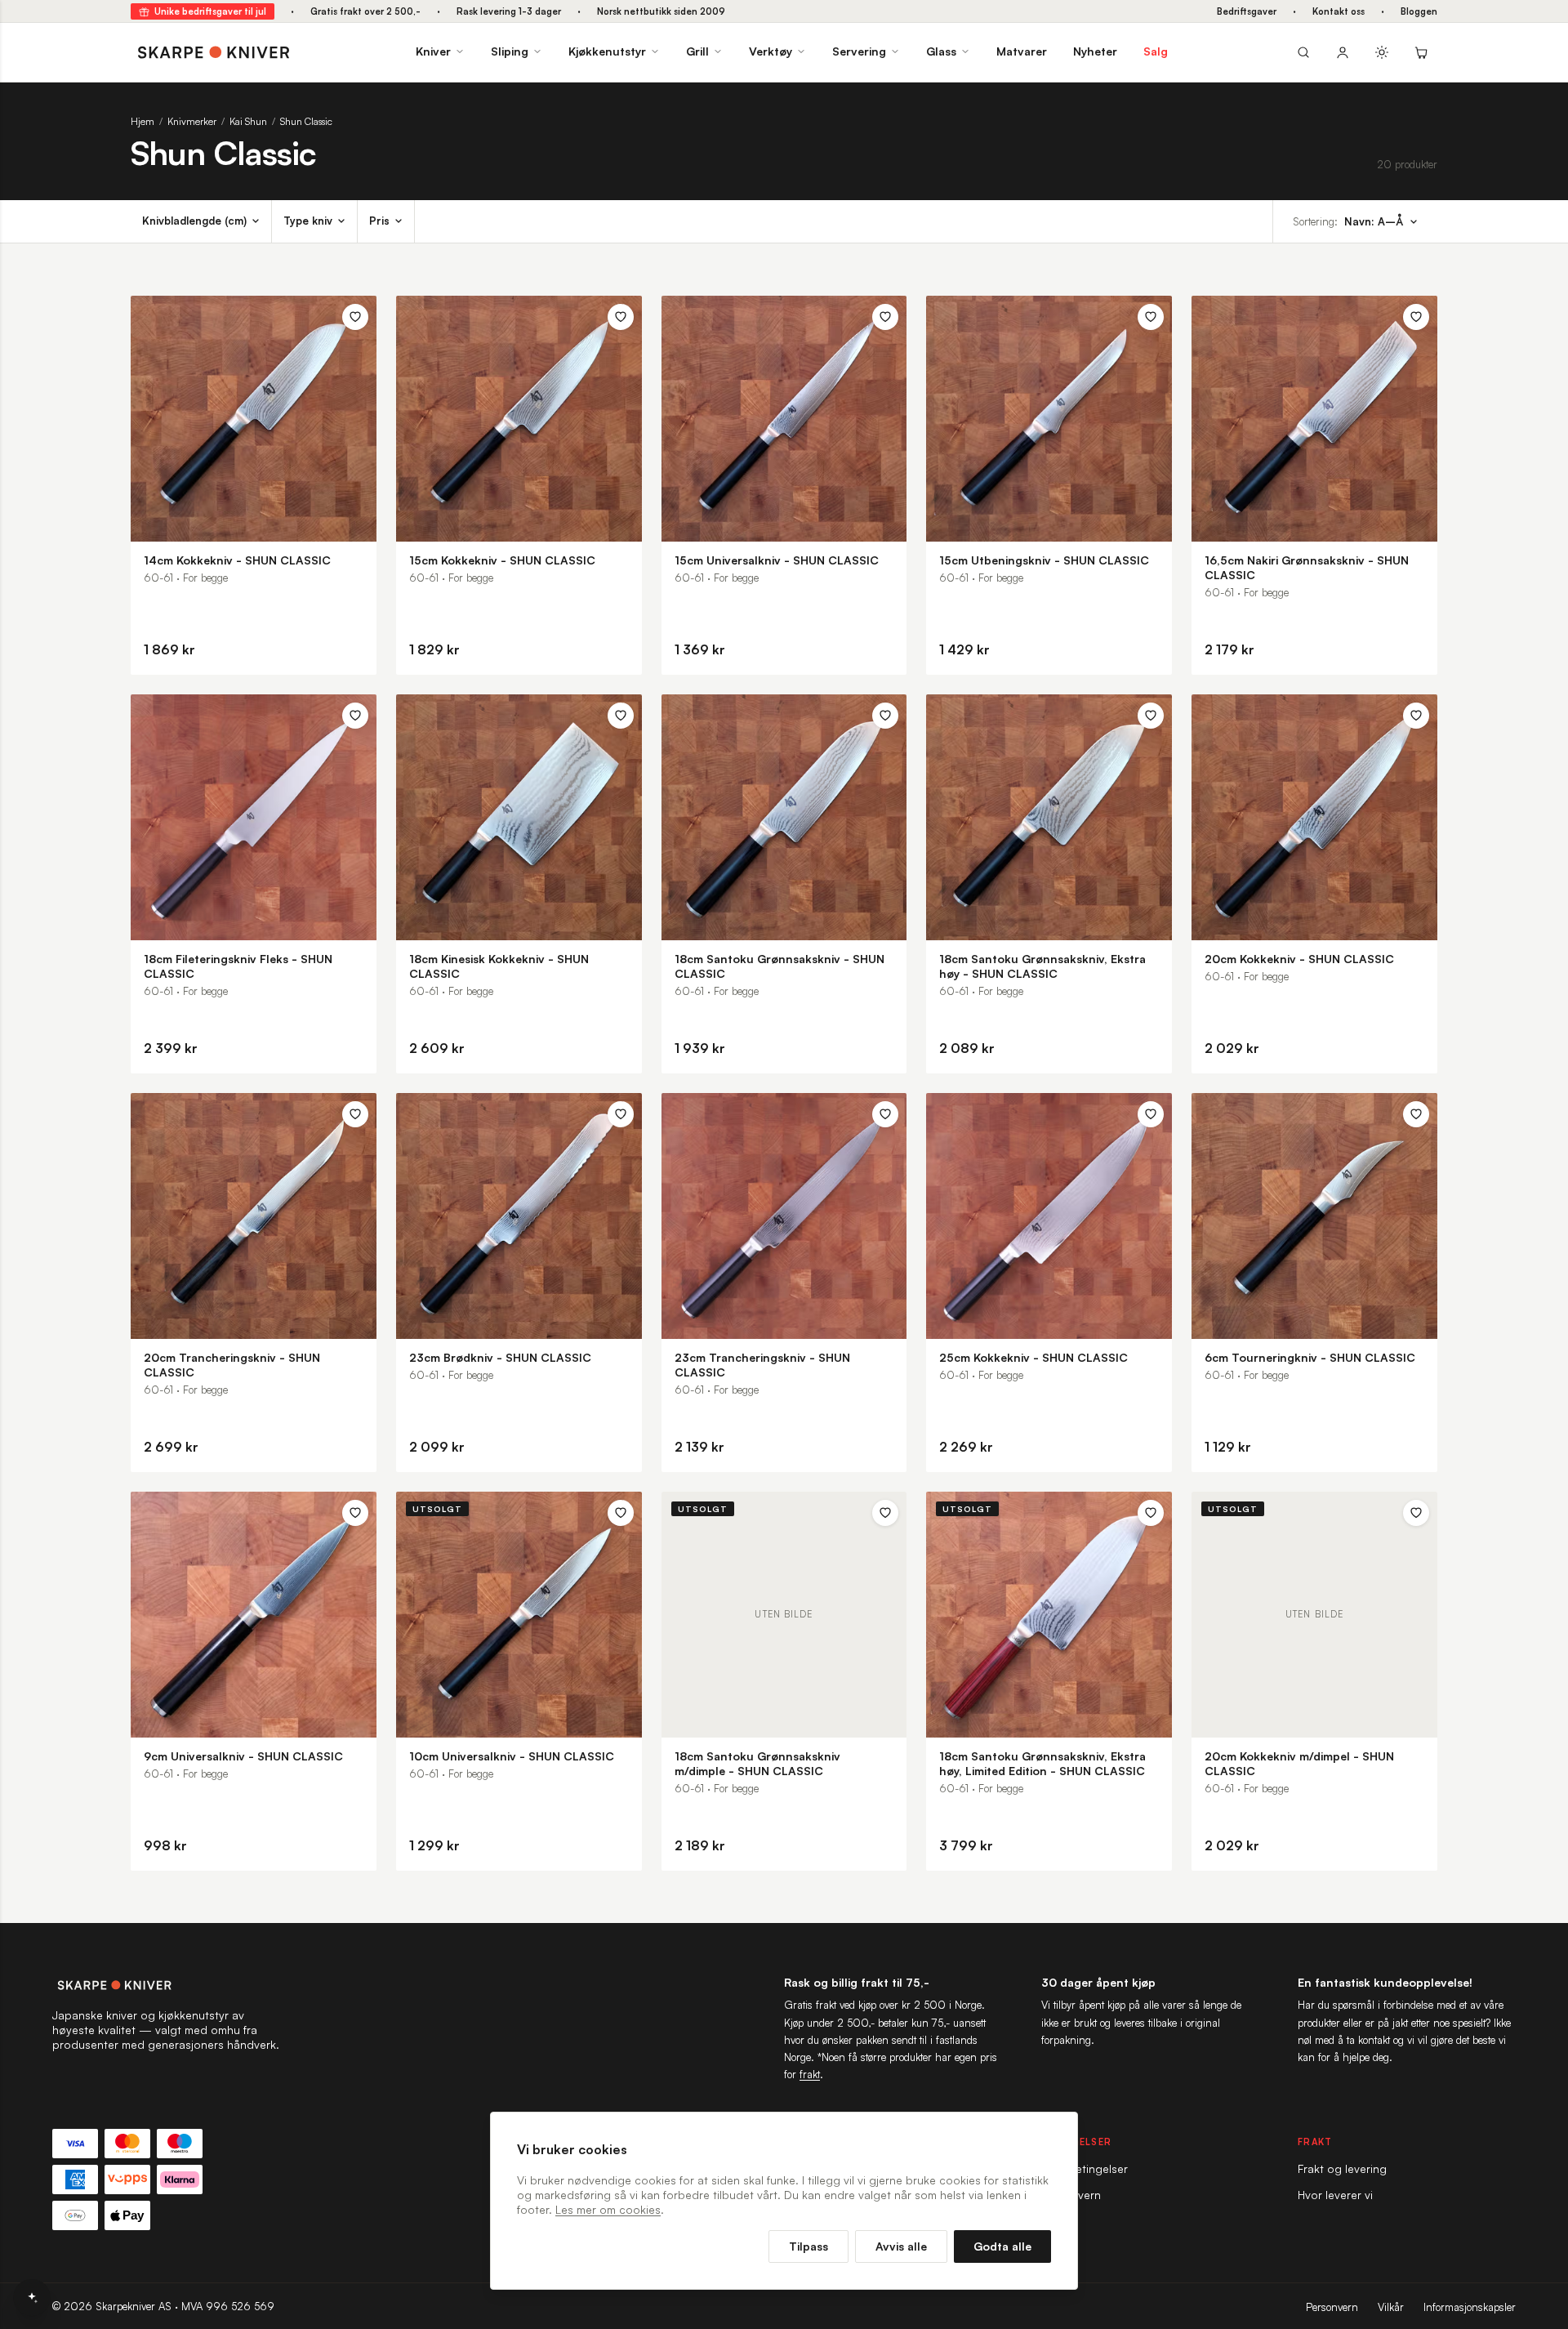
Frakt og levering (1342, 2168)
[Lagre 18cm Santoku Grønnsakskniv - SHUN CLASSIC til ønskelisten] (885, 716)
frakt (810, 2074)
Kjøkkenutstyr (607, 51)
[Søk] (1303, 52)
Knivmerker (192, 121)
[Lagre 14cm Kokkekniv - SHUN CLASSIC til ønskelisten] (355, 317)
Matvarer (1022, 51)
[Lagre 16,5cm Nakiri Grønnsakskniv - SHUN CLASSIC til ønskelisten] (1416, 317)
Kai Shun (248, 121)
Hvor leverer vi (1335, 2195)
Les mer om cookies (608, 2209)
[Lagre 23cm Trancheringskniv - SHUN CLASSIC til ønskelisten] (885, 1114)
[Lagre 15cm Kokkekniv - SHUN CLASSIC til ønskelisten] (621, 317)
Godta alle (1002, 2246)
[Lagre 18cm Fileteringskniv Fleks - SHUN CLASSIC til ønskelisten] (355, 716)
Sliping (510, 51)
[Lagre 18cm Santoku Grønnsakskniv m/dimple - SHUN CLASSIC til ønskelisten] (885, 1513)
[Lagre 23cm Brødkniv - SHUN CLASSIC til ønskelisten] (621, 1114)
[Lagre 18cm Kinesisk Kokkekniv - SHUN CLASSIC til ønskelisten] (621, 716)
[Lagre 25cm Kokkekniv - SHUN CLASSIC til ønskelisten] (1151, 1114)
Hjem (143, 121)
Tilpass (808, 2246)
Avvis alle (901, 2246)
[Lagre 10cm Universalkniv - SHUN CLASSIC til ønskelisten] (621, 1513)
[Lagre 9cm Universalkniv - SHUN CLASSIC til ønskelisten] (355, 1513)
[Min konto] (1343, 52)
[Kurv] (1421, 52)
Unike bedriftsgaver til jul (210, 11)
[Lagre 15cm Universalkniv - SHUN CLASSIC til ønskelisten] (885, 317)
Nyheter (1095, 51)
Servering (859, 51)
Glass (941, 51)
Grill (697, 51)
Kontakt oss (1339, 11)
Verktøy (771, 51)
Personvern (1332, 2307)
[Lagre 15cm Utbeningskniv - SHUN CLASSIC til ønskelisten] (1151, 317)
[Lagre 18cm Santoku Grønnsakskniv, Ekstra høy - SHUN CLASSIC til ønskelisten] (1151, 716)
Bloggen (1419, 11)
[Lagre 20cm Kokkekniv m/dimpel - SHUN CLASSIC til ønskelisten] (1416, 1513)
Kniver (433, 51)
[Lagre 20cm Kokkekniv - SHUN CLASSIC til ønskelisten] (1416, 716)
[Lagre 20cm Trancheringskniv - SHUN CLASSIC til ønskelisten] (355, 1114)
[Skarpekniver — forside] (214, 52)
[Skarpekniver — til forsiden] (167, 1985)
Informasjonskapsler (1470, 2307)
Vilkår (1391, 2307)
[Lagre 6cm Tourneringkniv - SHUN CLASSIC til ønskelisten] (1416, 1114)
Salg (1156, 51)
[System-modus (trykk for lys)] (1382, 52)
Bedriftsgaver (1247, 11)
